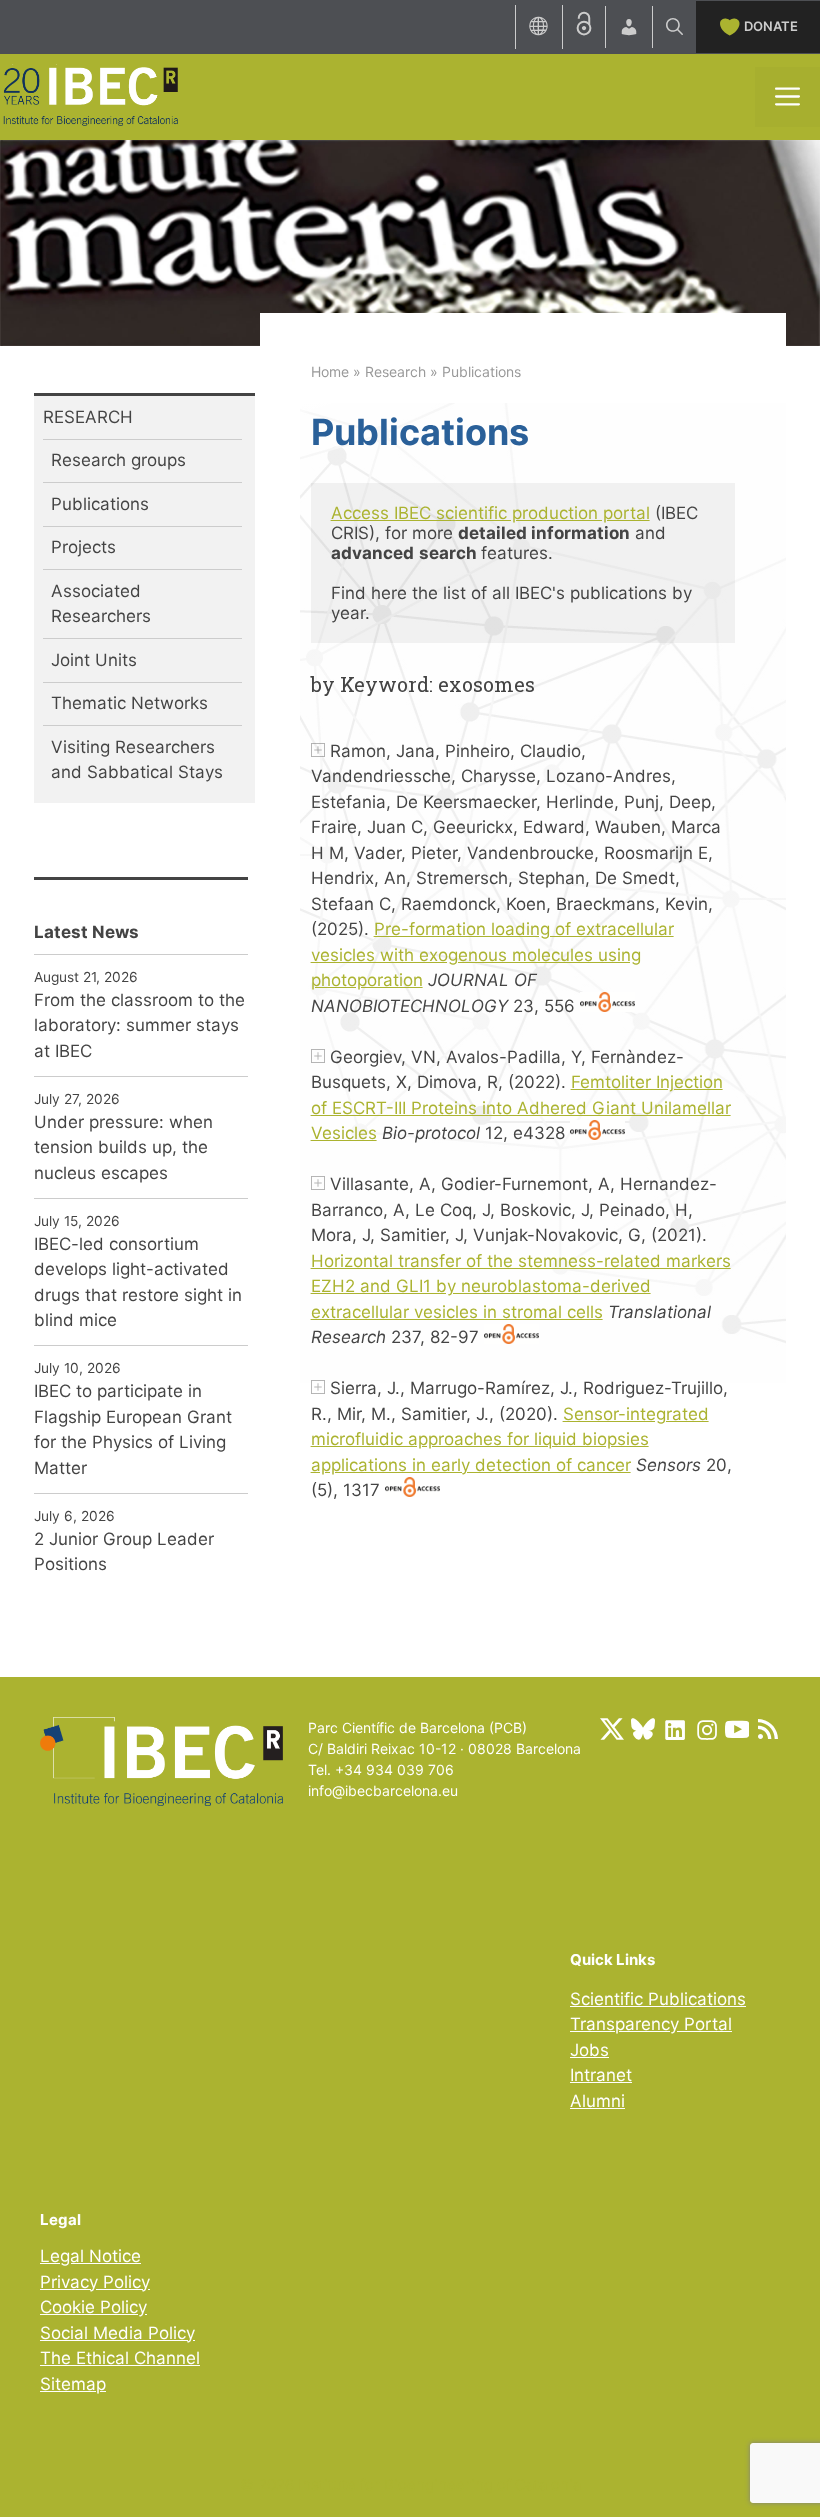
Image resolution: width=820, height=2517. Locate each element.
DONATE (771, 26)
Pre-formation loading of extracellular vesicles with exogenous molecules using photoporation (492, 954)
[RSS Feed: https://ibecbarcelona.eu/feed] (768, 1729)
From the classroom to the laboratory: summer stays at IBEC (139, 1025)
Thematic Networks (129, 703)
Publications (100, 504)
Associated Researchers (101, 604)
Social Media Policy (117, 2333)
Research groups (118, 460)
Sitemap (73, 2384)
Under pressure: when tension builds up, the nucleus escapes (123, 1147)
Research (395, 371)
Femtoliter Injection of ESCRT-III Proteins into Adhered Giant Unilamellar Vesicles (521, 1107)
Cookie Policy (93, 2307)
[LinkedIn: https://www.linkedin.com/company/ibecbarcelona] (674, 1729)
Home (330, 371)
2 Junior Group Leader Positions (124, 1552)
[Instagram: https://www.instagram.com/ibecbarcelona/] (706, 1729)
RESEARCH (88, 417)
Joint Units (94, 660)
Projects (83, 547)
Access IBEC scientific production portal (490, 513)
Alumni (597, 2101)
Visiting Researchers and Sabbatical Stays (137, 760)
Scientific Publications (658, 1999)
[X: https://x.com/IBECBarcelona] (612, 1729)
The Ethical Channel (120, 2358)
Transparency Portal (651, 2024)
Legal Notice (90, 2256)
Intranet (601, 2075)
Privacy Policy (95, 2282)
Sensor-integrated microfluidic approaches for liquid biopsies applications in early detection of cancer (510, 1439)
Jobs (589, 2050)
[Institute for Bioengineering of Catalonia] (90, 95)
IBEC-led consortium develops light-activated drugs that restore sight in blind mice (138, 1282)
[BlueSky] (643, 1729)
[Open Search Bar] (674, 27)
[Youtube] (737, 1729)
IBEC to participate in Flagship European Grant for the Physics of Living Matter (133, 1429)
